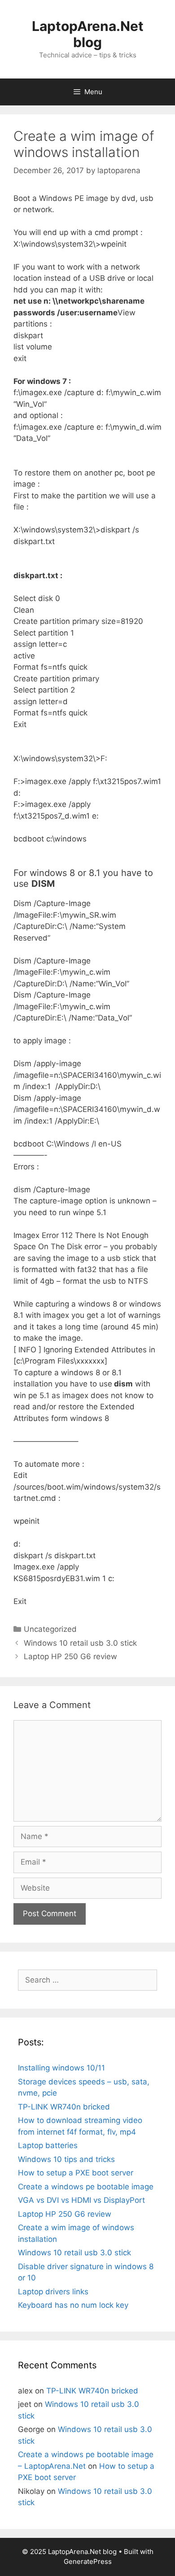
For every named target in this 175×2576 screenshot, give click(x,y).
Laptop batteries (48, 2145)
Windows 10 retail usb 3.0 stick (80, 1643)
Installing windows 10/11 (61, 2068)
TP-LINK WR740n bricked (64, 2107)
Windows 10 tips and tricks (66, 2159)
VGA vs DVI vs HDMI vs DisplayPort (81, 2200)
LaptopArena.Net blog (88, 34)
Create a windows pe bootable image (86, 2187)
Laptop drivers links (53, 2292)
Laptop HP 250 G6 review (70, 1656)
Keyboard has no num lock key (73, 2305)
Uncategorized (50, 1629)
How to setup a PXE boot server (76, 2173)
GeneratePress (88, 2561)
